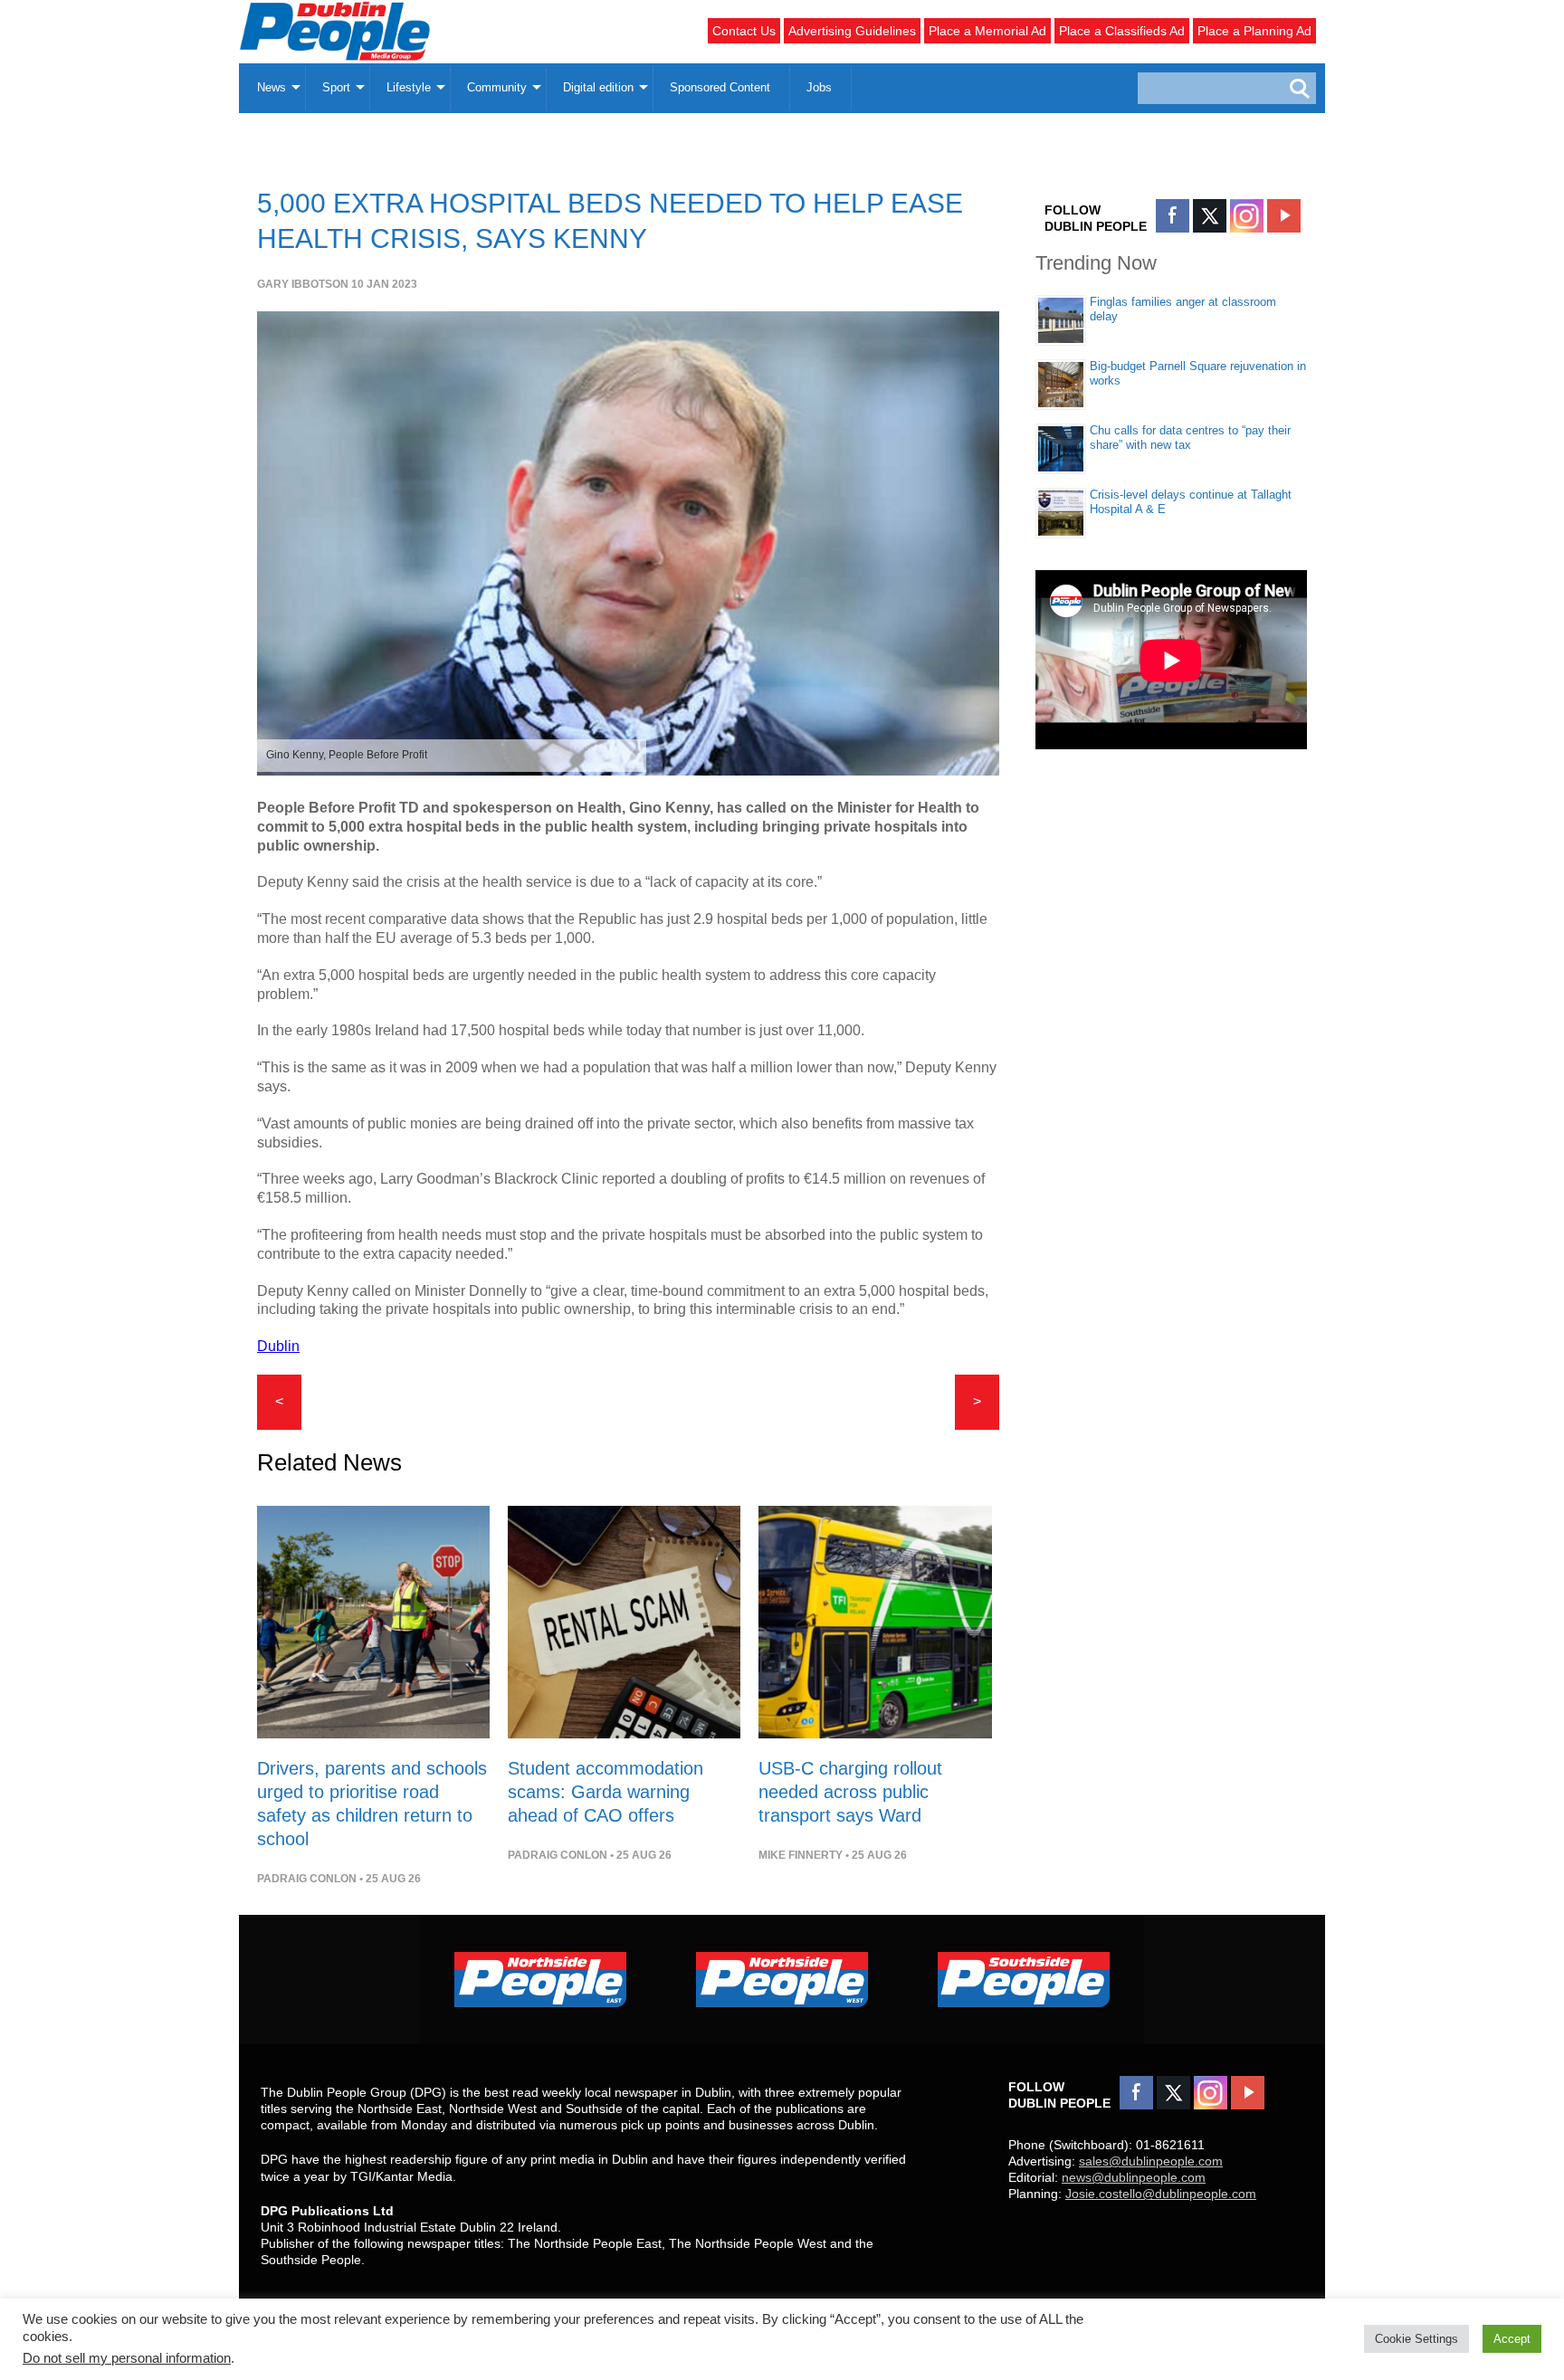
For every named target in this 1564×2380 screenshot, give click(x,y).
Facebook (1173, 216)
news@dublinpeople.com (1134, 2177)
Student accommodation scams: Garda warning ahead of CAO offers (606, 1792)
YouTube (1284, 216)
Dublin (278, 1346)
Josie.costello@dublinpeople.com (1161, 2194)
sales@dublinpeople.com (1151, 2161)
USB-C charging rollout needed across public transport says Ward (850, 1792)
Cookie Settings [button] (1416, 2339)
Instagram (1247, 216)
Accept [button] (1512, 2339)
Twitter (1210, 216)
